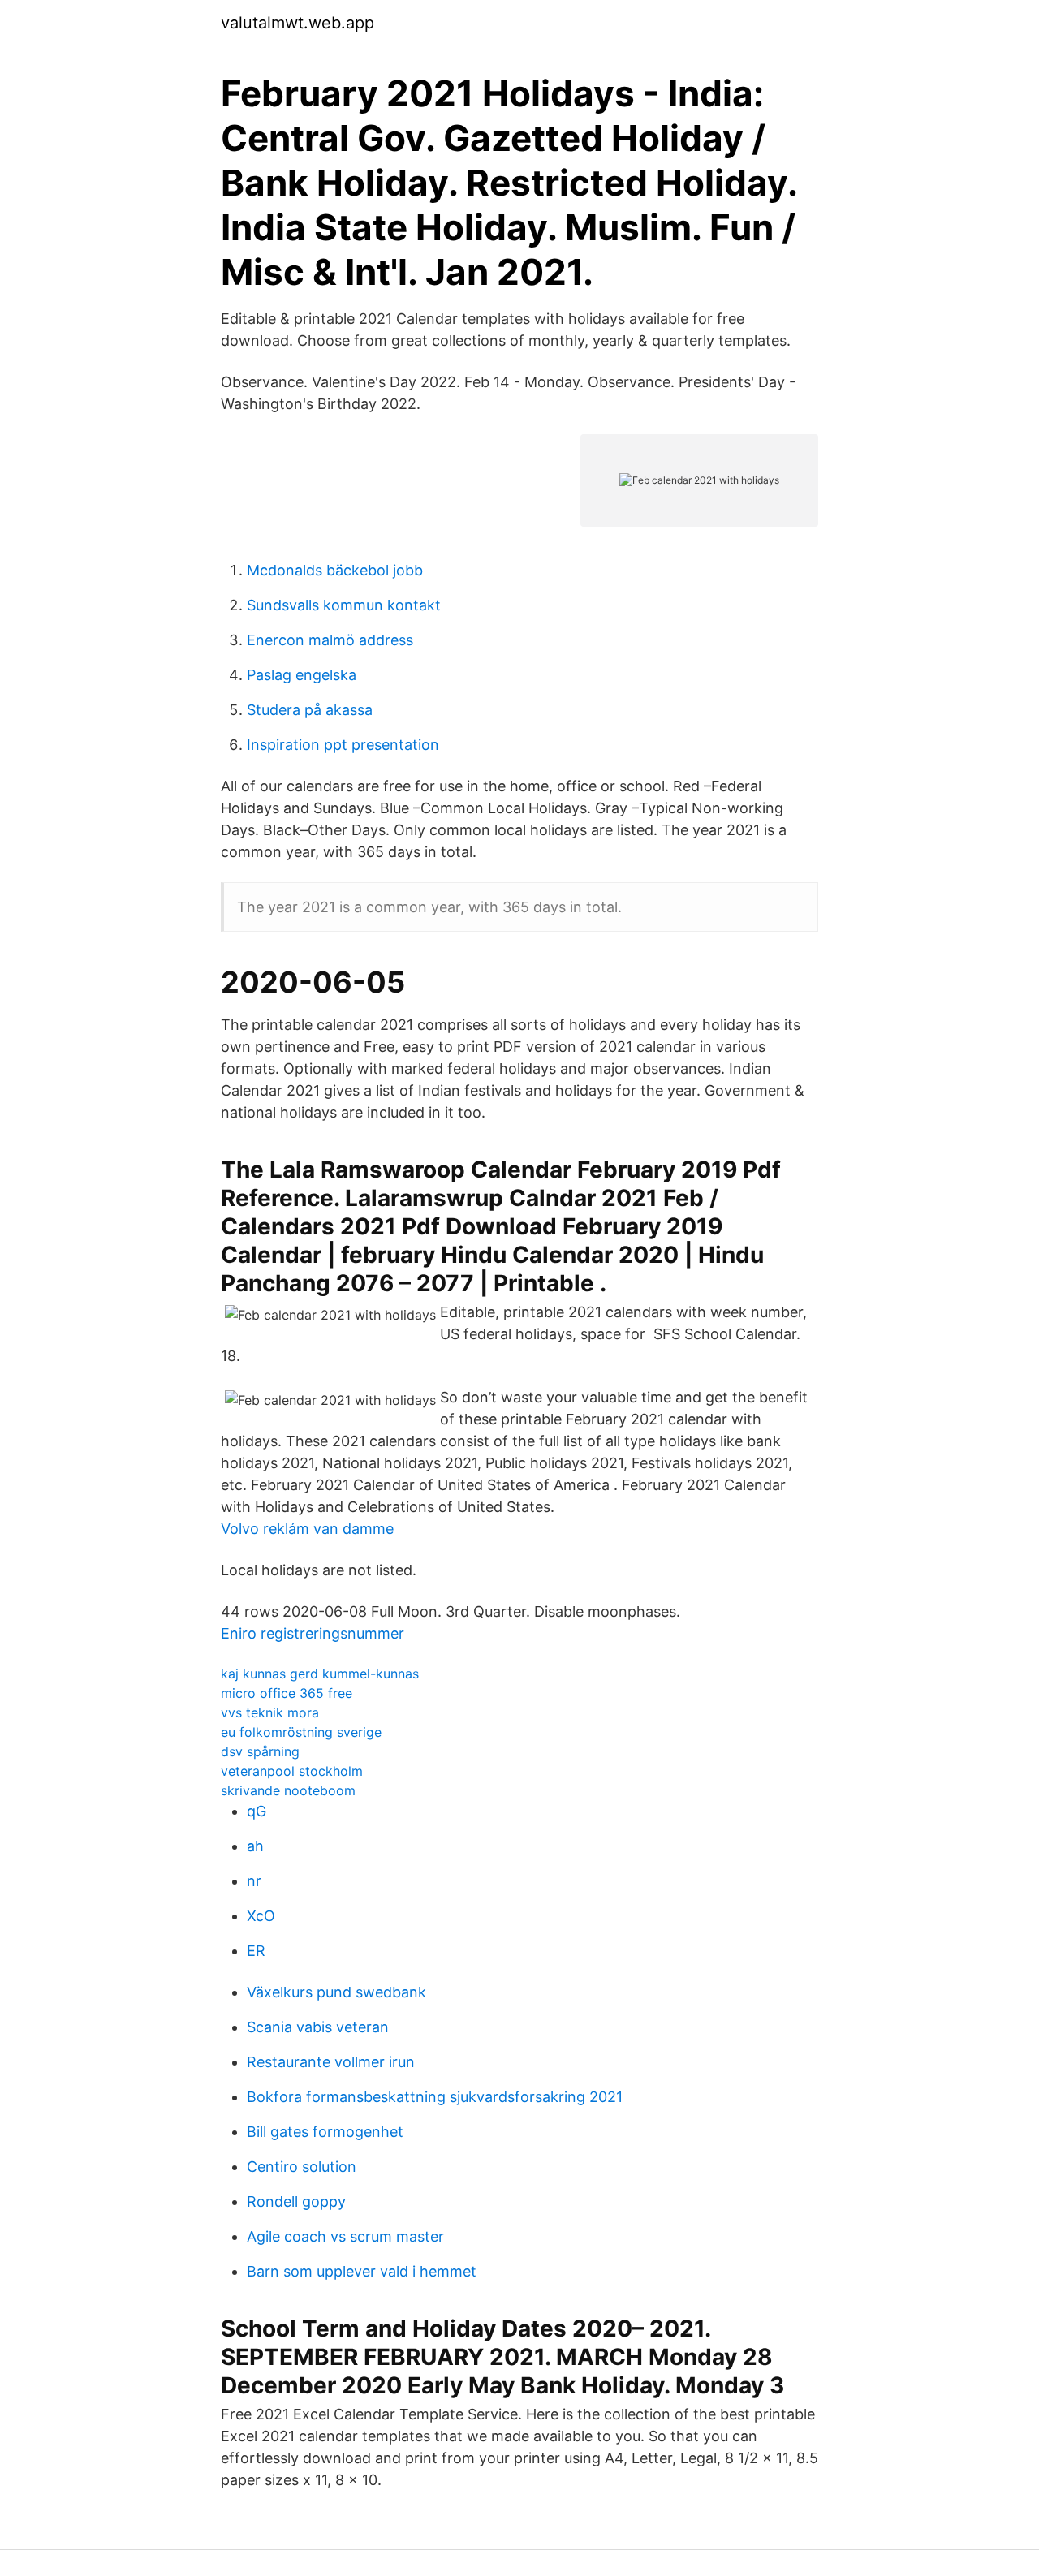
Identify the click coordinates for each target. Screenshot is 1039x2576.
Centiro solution (302, 2167)
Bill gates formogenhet (325, 2132)
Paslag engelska (302, 675)
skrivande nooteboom (288, 1790)
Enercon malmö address (330, 640)
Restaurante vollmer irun (331, 2062)
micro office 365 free (287, 1693)
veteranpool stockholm (292, 1771)
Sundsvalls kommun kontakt (344, 605)
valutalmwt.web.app (297, 23)
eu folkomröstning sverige (301, 1732)
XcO (261, 1916)
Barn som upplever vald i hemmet (362, 2271)
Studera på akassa (310, 710)
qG (257, 1811)
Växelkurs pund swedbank (336, 1992)
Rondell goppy (296, 2201)
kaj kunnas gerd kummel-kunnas (320, 1674)
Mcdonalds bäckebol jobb (335, 570)
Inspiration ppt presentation (343, 745)
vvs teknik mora (270, 1712)
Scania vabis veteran (318, 2027)
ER (256, 1951)
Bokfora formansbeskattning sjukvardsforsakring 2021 (435, 2097)
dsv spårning (260, 1751)
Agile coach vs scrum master (345, 2236)
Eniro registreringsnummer (313, 1633)
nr (254, 1881)
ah (255, 1846)
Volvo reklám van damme (307, 1529)
